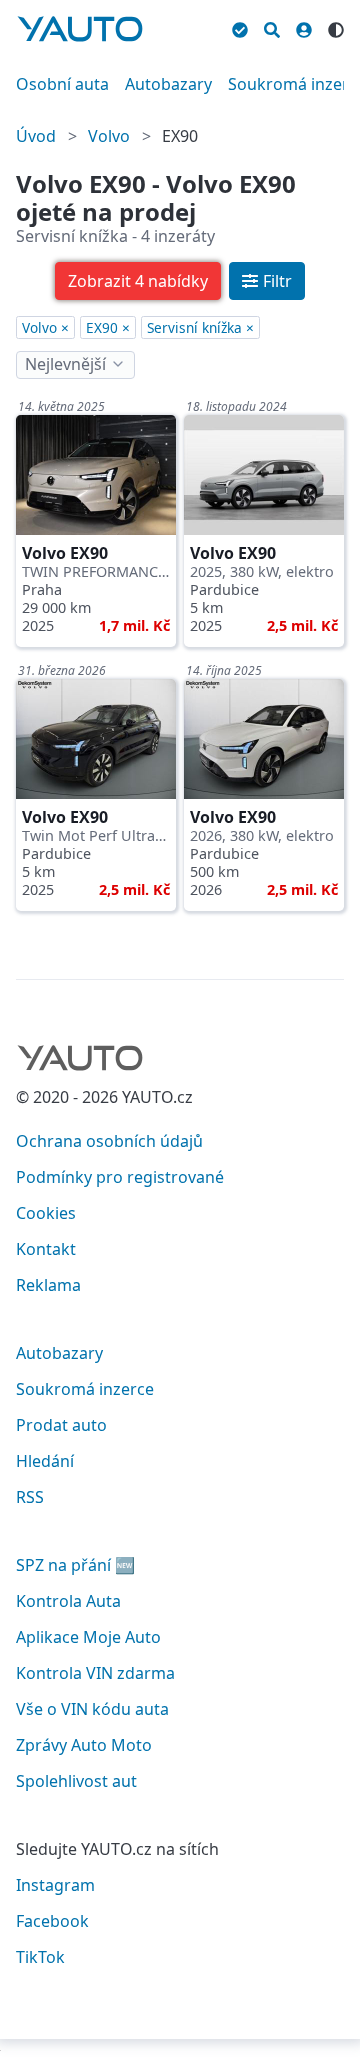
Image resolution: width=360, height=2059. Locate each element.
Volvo (109, 136)
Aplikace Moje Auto (88, 1637)
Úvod (36, 136)
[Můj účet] (304, 27)
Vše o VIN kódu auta (92, 1709)
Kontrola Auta (68, 1601)
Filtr (277, 281)
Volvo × (45, 327)
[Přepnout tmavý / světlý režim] (336, 27)
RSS (30, 1497)
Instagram (55, 1885)
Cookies (46, 1213)
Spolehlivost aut (76, 1781)
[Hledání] (272, 27)
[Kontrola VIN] (240, 27)
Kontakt (46, 1249)
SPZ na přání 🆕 (75, 1565)
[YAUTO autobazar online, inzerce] (80, 29)
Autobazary (168, 84)
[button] (138, 281)
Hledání (45, 1461)
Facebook (52, 1921)
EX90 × (108, 327)
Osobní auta (62, 84)
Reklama (48, 1285)
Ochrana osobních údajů (109, 1141)
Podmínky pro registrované (120, 1177)
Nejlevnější (65, 364)
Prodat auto (61, 1425)
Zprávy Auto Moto (84, 1745)
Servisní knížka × (200, 327)
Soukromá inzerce (85, 1389)
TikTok (40, 1957)
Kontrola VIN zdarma (95, 1673)
